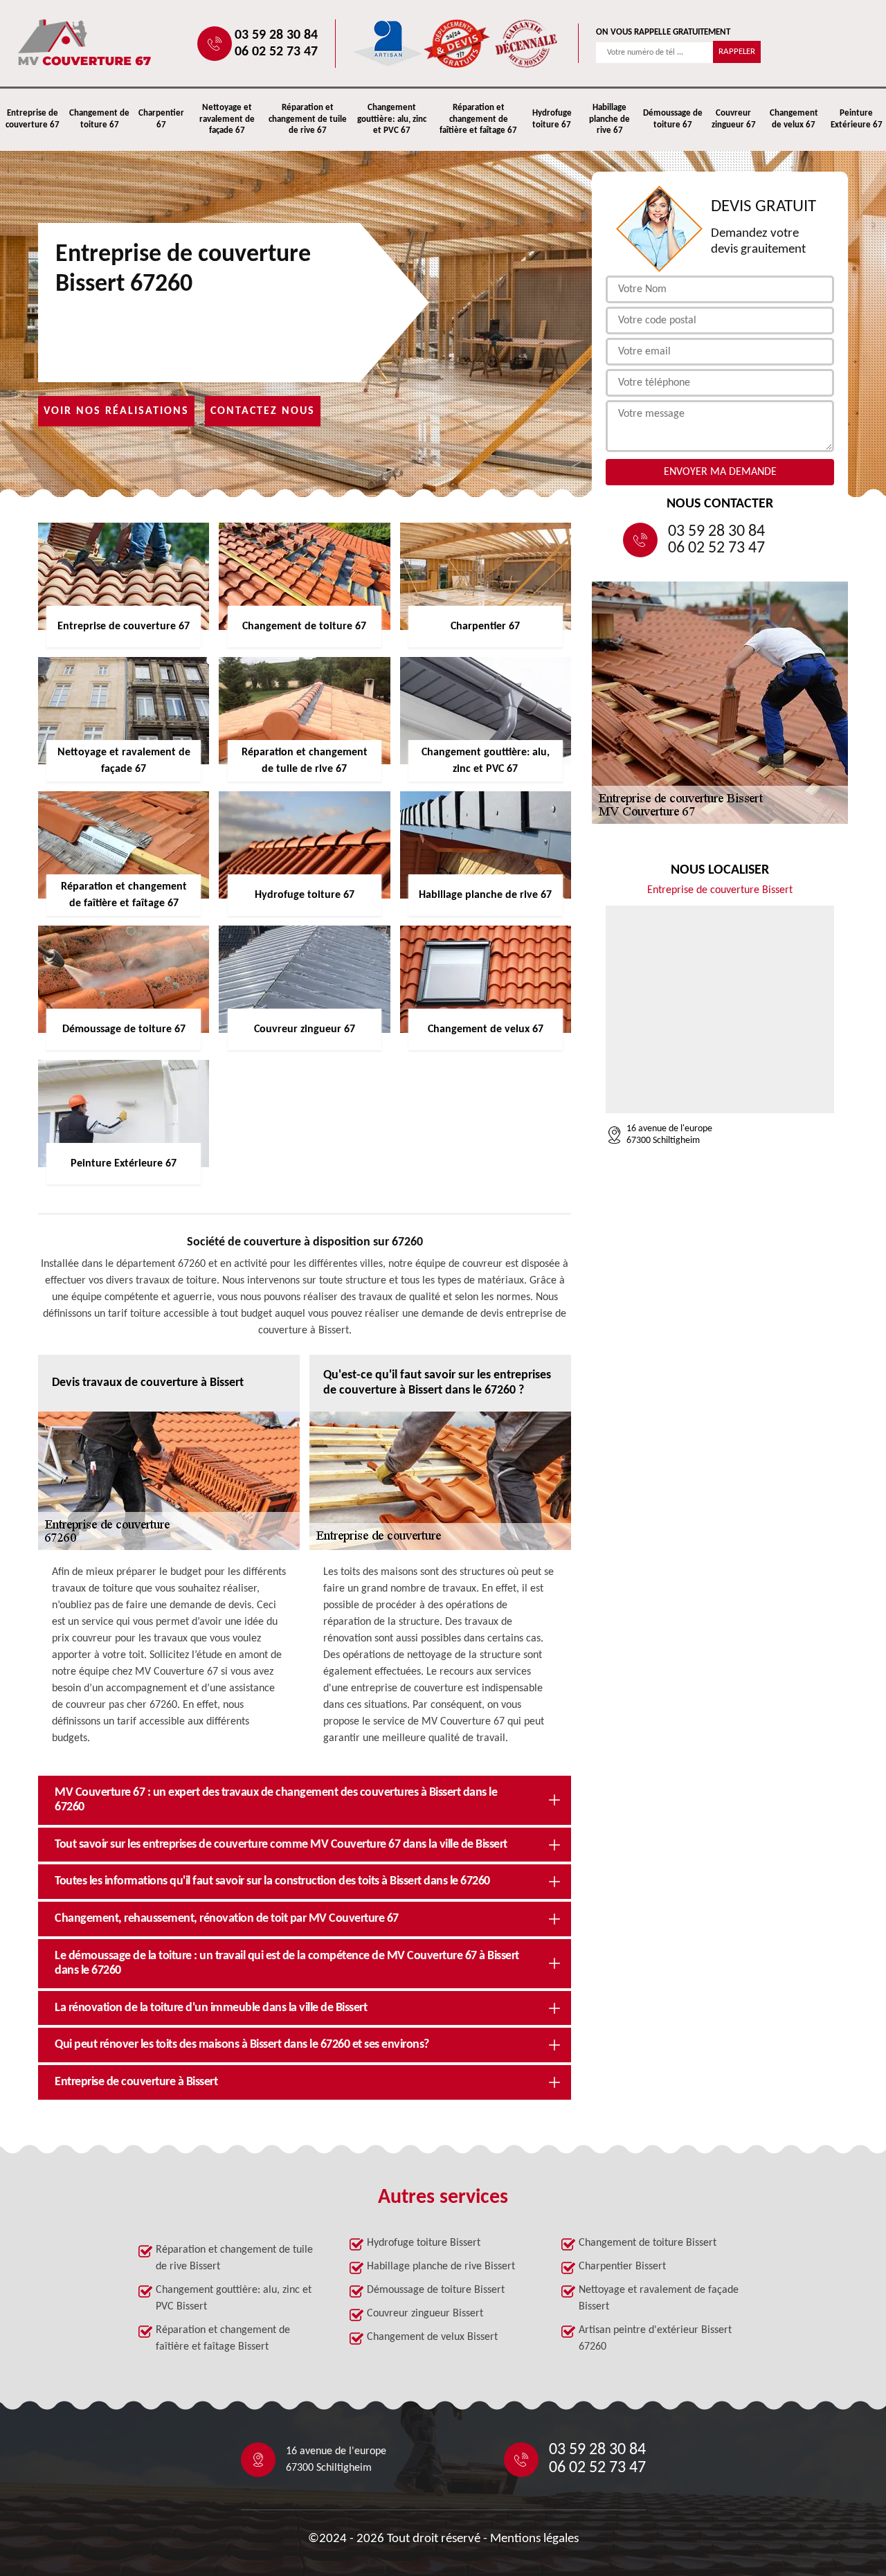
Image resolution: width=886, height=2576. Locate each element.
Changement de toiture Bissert (648, 2243)
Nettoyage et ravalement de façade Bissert (659, 2298)
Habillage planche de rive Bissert (441, 2267)
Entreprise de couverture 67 (33, 119)
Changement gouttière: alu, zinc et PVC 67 (392, 119)
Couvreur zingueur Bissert (425, 2314)
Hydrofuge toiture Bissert (424, 2243)
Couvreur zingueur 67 (734, 119)
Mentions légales (534, 2539)
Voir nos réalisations (116, 411)
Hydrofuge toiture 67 (552, 119)
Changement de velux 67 (794, 119)
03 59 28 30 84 (276, 35)
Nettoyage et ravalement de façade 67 (227, 119)
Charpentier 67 (161, 119)
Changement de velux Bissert (432, 2337)
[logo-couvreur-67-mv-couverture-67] (129, 43)
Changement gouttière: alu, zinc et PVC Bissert (234, 2298)
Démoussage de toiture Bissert (436, 2290)
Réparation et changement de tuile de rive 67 (308, 119)
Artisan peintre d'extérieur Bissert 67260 (655, 2339)
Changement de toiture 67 (99, 119)
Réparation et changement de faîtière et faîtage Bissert (223, 2339)
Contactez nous (263, 411)
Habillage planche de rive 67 (609, 119)
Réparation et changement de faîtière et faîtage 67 (478, 119)
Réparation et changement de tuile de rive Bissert (234, 2258)
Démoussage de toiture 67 (673, 119)
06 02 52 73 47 (276, 52)
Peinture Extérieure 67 (857, 119)
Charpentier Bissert (622, 2267)
